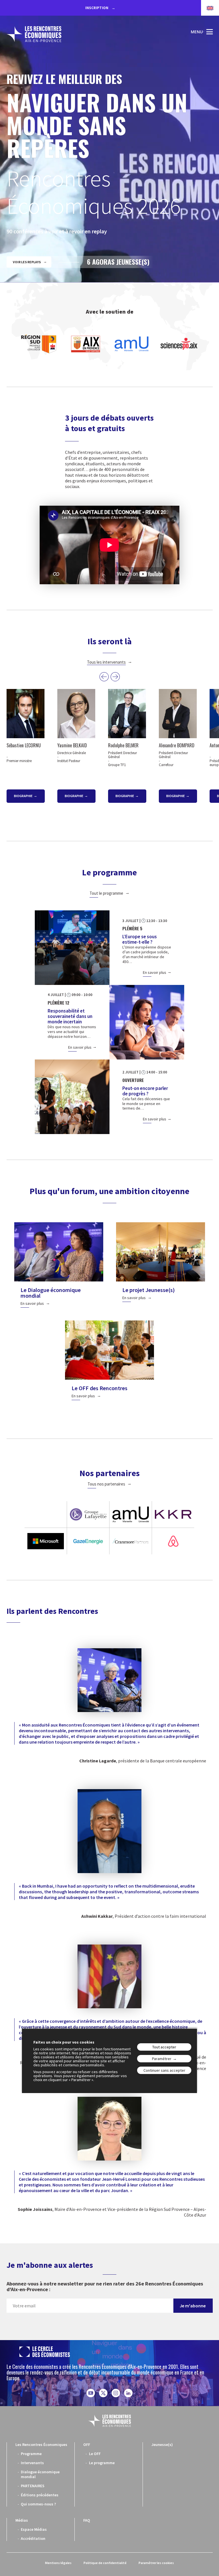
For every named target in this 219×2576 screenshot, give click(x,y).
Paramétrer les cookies (156, 2563)
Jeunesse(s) (162, 2445)
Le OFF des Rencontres (100, 1388)
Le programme (102, 2463)
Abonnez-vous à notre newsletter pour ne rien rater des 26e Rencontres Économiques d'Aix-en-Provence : (105, 2286)
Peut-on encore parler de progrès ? (145, 1091)
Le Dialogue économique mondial (51, 1293)
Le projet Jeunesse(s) (149, 1290)
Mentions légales (58, 2563)
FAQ (87, 2520)
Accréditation (33, 2538)
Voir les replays (27, 262)
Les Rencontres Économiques (41, 2445)
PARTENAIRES (33, 2486)
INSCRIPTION (97, 8)
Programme (31, 2454)
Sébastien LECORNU (24, 745)
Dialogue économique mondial (40, 2474)
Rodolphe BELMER (123, 745)
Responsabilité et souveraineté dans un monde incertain (70, 1016)
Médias (22, 2520)
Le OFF (95, 2454)
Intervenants (32, 2463)
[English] (207, 8)
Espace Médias (34, 2529)
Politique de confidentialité (105, 2563)
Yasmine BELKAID (72, 745)
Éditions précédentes (40, 2495)
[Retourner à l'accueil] (34, 34)
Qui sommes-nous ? (38, 2504)
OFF (87, 2445)
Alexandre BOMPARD (177, 745)
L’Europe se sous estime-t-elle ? (140, 939)
